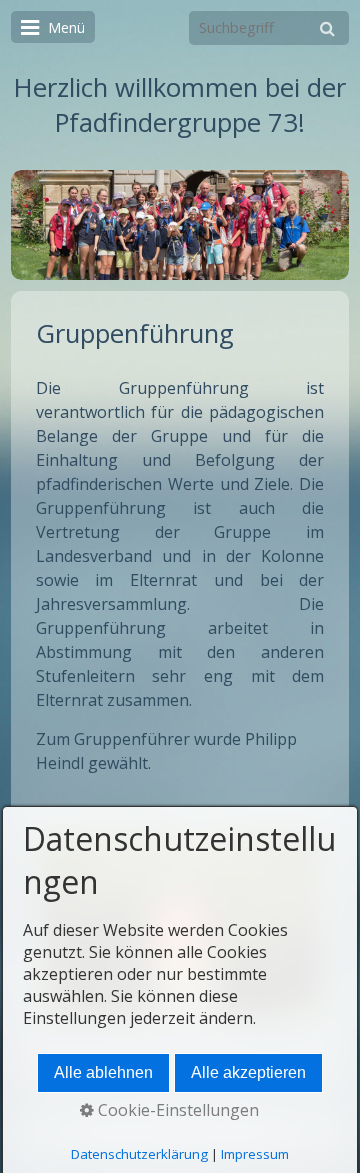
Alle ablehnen (103, 1072)
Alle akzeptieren (248, 1072)
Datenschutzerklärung (139, 1154)
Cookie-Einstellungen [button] (176, 1110)
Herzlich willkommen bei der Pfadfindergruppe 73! (180, 105)
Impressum (255, 1154)
